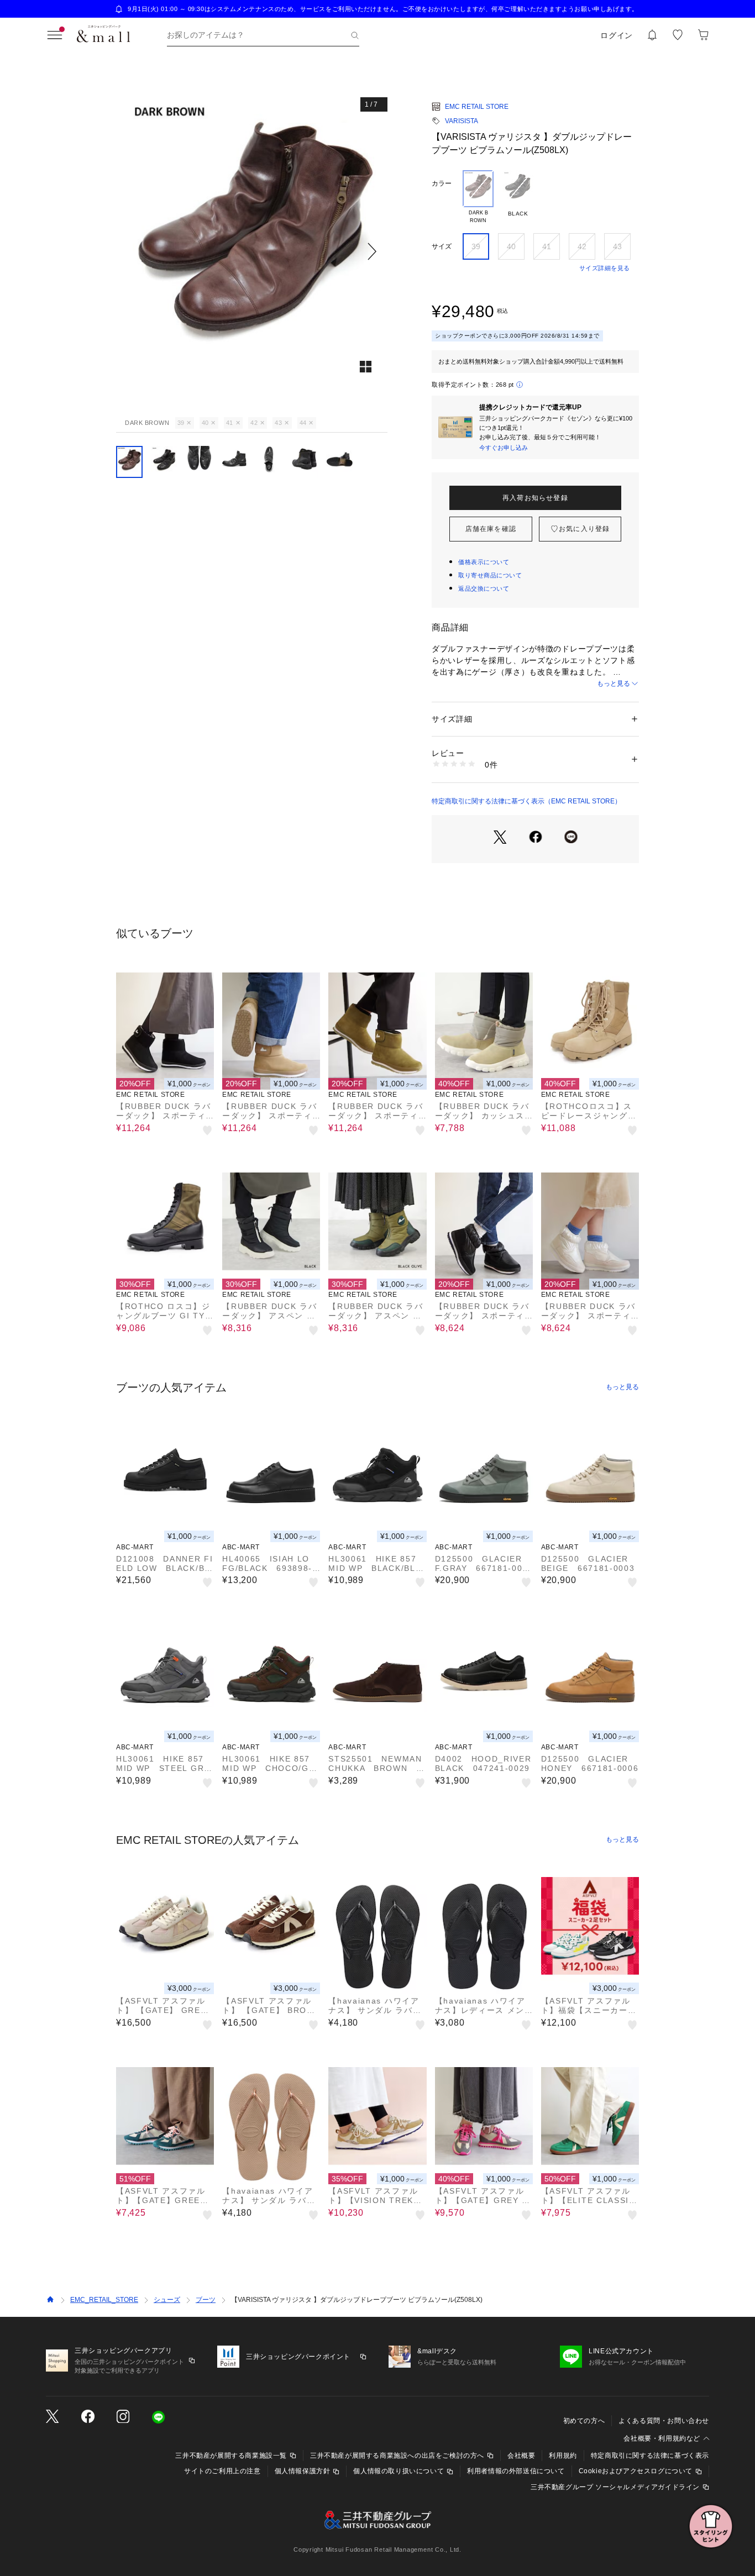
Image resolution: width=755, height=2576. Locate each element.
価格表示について (484, 562)
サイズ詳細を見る (605, 268)
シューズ (167, 2300)
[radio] (478, 197)
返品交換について (484, 588)
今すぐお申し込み (504, 448)
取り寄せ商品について (490, 575)
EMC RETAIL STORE (477, 107)
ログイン (617, 35)
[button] (252, 251)
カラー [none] (442, 183)
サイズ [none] (442, 246)
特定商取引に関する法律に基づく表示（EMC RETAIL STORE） (526, 801)
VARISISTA (462, 121)
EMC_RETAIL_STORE (104, 2300)
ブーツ (206, 2300)
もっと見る (614, 684)
